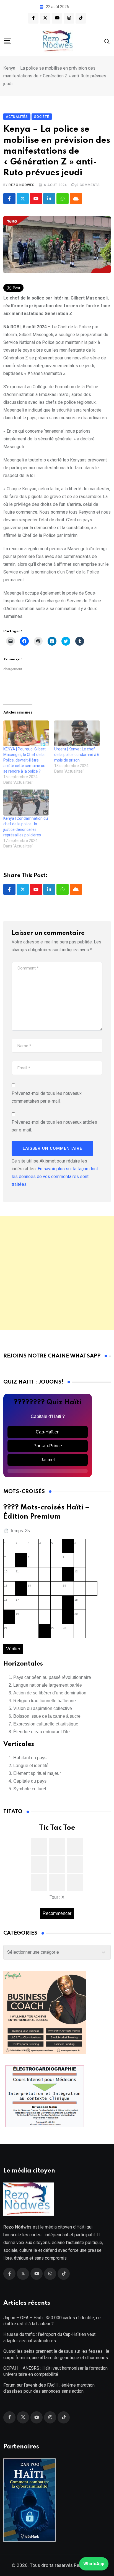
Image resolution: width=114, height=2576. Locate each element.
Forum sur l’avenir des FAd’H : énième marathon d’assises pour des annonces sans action (49, 2388)
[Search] (107, 41)
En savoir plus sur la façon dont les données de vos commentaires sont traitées (55, 1177)
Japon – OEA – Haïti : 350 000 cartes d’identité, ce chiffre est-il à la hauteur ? (52, 2321)
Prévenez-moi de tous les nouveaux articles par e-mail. (54, 1126)
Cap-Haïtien (48, 1432)
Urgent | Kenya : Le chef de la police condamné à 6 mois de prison (77, 755)
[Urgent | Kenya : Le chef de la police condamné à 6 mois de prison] (77, 734)
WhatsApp (94, 2564)
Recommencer (57, 1913)
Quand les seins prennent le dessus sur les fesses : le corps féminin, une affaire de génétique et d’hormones (56, 2354)
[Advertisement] (57, 1273)
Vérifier (13, 1649)
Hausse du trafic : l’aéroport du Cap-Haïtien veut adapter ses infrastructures (49, 2337)
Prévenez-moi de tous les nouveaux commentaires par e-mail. (47, 1097)
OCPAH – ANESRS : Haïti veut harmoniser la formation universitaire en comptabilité (55, 2371)
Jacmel (48, 1460)
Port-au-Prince (48, 1446)
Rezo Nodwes (22, 185)
